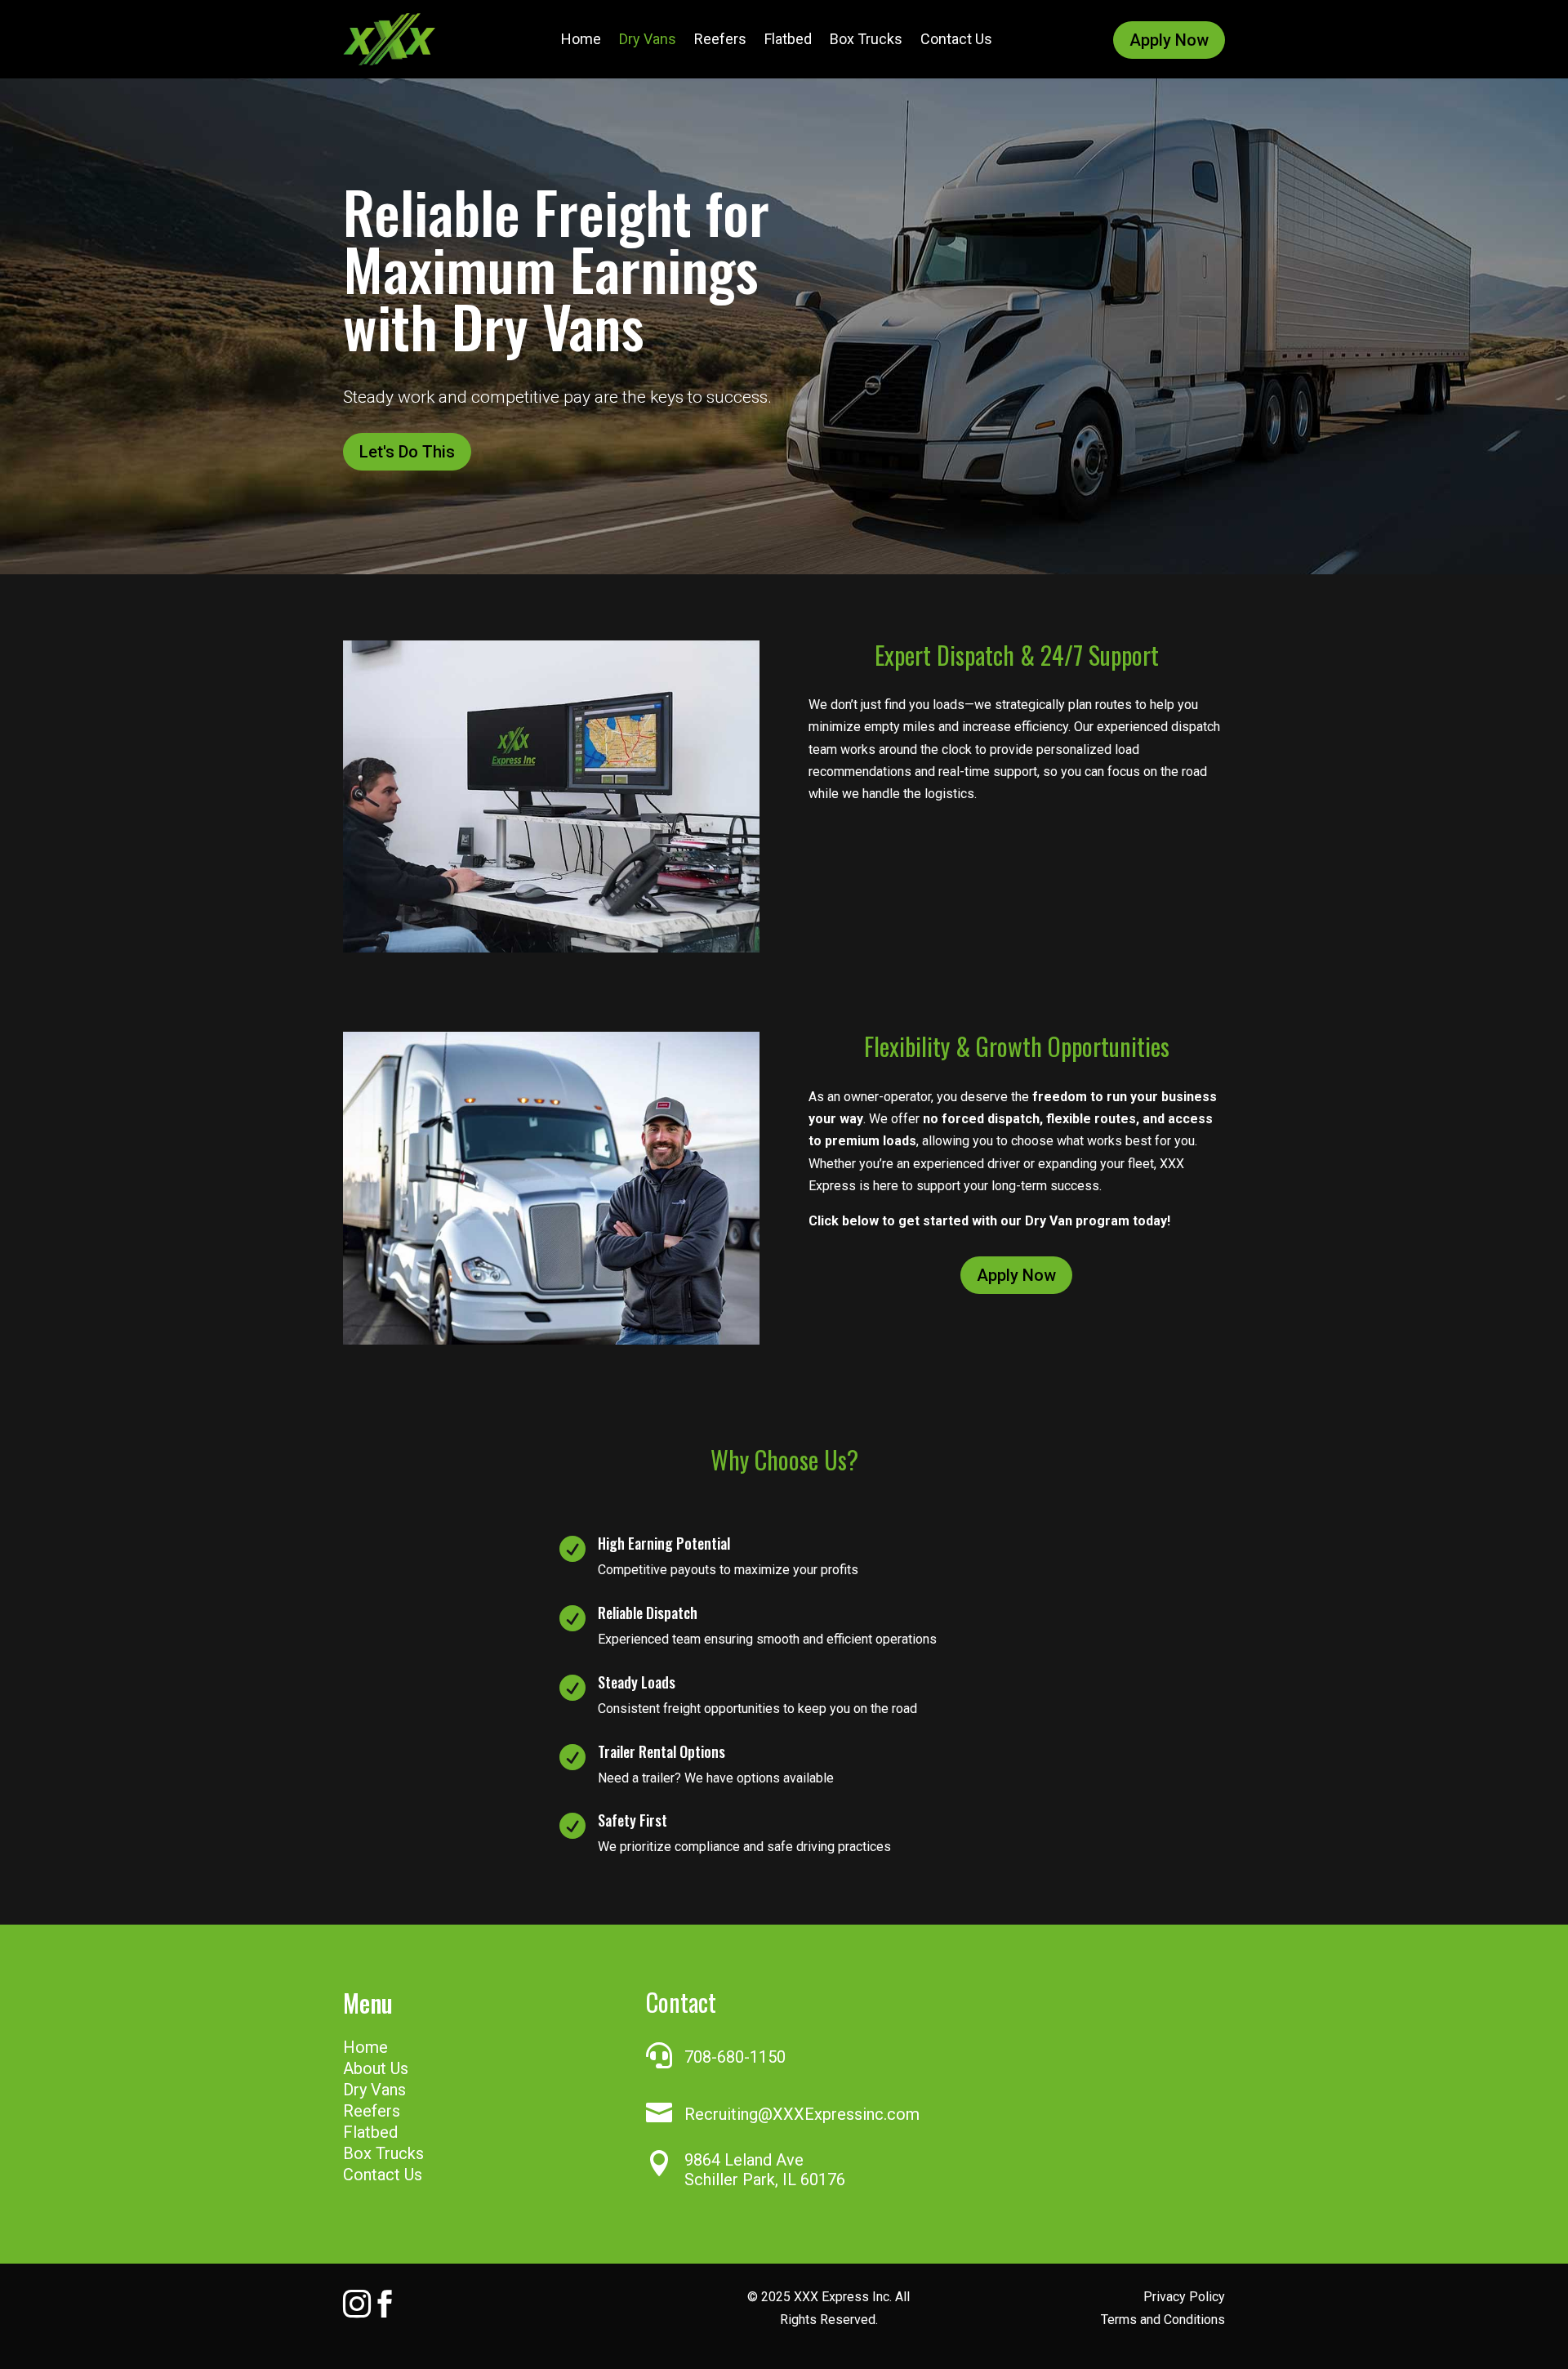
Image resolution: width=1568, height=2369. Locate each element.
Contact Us (956, 39)
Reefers (720, 39)
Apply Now (1169, 40)
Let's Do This (407, 452)
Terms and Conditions (1163, 2320)
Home (581, 39)
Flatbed (788, 39)
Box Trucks (866, 39)
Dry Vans (648, 39)
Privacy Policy (1184, 2297)
